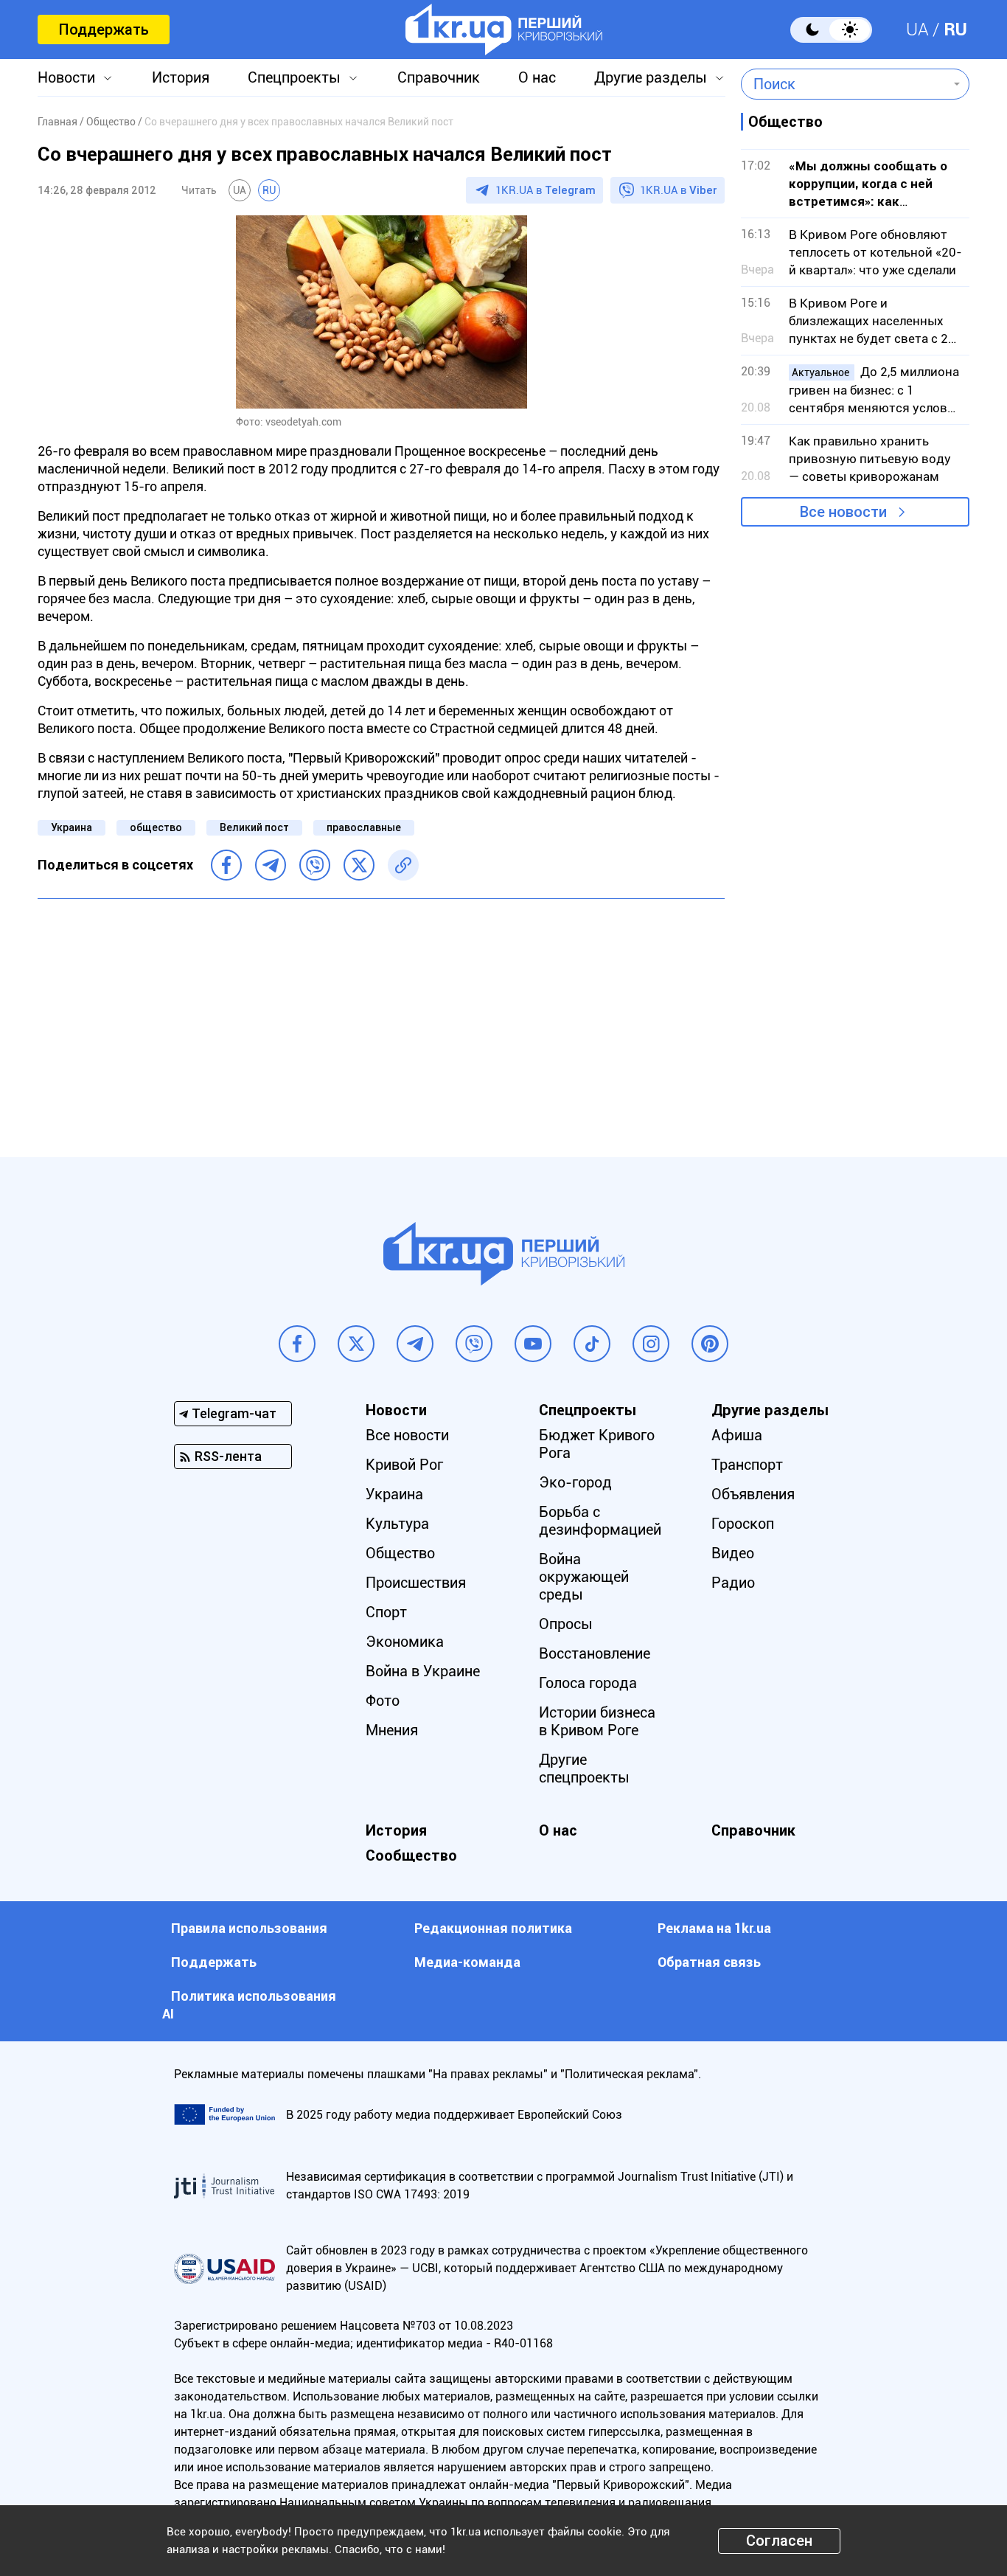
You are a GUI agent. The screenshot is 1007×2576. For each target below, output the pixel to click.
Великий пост (254, 827)
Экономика (405, 1642)
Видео (733, 1553)
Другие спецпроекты (584, 1768)
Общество (400, 1553)
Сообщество (411, 1855)
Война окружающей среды (584, 1577)
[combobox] (844, 84)
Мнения (392, 1730)
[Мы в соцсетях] (297, 1344)
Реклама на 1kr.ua (714, 1928)
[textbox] (844, 84)
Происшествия (416, 1583)
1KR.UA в (546, 190)
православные (364, 827)
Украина (72, 827)
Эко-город (575, 1482)
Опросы (566, 1624)
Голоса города (588, 1683)
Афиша (737, 1435)
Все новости (843, 512)
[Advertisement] (381, 1017)
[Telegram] (271, 865)
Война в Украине (423, 1671)
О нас (537, 77)
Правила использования (249, 1928)
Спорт (386, 1612)
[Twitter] (359, 865)
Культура (397, 1524)
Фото (383, 1701)
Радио (733, 1583)
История (181, 77)
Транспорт (747, 1465)
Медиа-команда (467, 1962)
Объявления (753, 1494)
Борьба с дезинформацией (600, 1521)
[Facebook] (226, 865)
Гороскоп (743, 1524)
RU (955, 29)
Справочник (439, 77)
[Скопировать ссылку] (403, 865)
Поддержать (104, 29)
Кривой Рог (404, 1465)
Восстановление (595, 1653)
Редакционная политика (493, 1928)
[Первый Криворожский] (504, 29)
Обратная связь (709, 1962)
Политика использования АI (249, 2005)
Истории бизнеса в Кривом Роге (597, 1721)
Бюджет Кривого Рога (597, 1444)
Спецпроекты (294, 77)
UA (917, 29)
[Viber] (315, 865)
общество (156, 827)
